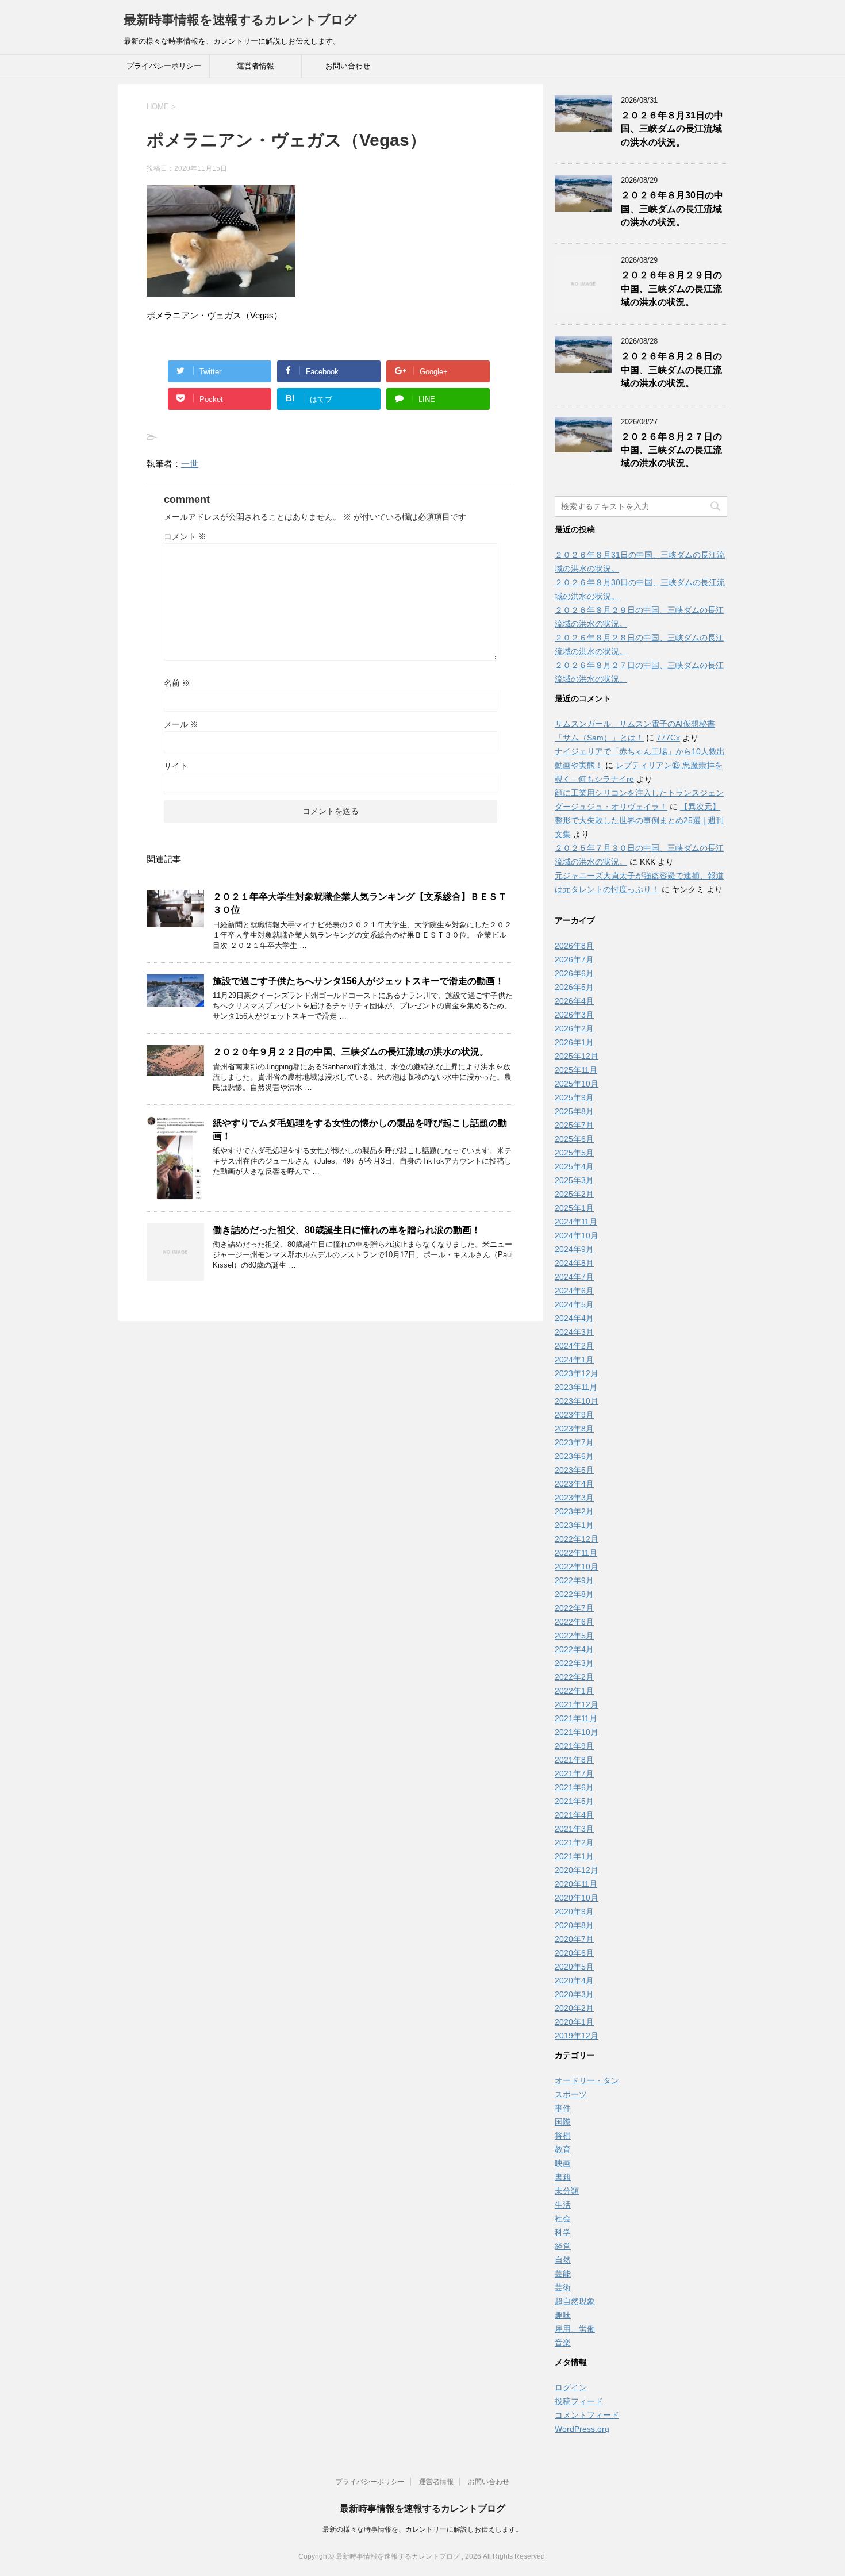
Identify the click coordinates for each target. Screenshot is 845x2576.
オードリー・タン (587, 2080)
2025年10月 (577, 1084)
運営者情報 (256, 66)
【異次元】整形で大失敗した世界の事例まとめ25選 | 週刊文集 (639, 820)
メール (181, 724)
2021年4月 (574, 1815)
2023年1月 (574, 1525)
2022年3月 (574, 1663)
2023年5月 (574, 1470)
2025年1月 (574, 1208)
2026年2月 (574, 1028)
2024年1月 (574, 1360)
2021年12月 (577, 1704)
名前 (177, 683)
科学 (563, 2232)
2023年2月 (574, 1511)
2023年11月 (576, 1387)
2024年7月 (574, 1277)
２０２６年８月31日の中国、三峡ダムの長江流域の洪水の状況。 (672, 129)
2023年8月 (574, 1429)
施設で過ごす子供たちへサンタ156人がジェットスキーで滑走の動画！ (358, 981)
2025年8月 (574, 1111)
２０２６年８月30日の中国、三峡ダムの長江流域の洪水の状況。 (672, 209)
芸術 (563, 2287)
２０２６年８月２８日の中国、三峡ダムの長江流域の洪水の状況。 (671, 370)
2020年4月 (574, 1980)
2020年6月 (574, 1953)
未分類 (567, 2191)
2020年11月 (576, 1884)
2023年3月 (574, 1498)
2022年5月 (574, 1636)
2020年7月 (574, 1939)
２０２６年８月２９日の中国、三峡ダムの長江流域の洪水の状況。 (671, 289)
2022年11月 (576, 1553)
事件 (563, 2108)
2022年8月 (574, 1594)
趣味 (563, 2315)
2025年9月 (574, 1097)
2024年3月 (574, 1332)
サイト (176, 766)
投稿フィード (579, 2401)
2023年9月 (574, 1415)
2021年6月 (574, 1787)
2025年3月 (574, 1180)
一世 (190, 464)
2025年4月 (574, 1166)
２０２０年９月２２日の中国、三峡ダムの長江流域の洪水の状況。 (351, 1052)
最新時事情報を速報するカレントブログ (240, 20)
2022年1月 (574, 1691)
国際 (563, 2122)
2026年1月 (574, 1042)
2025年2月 (574, 1194)
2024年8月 (574, 1263)
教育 (563, 2149)
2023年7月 (574, 1442)
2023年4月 (574, 1484)
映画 (563, 2163)
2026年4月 (574, 1001)
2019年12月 (577, 2036)
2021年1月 (574, 1856)
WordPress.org (582, 2429)
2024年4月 (574, 1318)
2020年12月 (577, 1870)
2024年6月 (574, 1291)
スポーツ (571, 2094)
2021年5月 (574, 1801)
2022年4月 (574, 1649)
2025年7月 (574, 1125)
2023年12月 (577, 1373)
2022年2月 (574, 1677)
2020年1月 (574, 2022)
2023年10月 (577, 1401)
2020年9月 (574, 1911)
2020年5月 (574, 1967)
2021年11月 (576, 1718)
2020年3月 (574, 1994)
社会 (563, 2218)
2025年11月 (576, 1070)
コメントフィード (587, 2415)
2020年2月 (574, 2008)
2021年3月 (574, 1829)
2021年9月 (574, 1746)
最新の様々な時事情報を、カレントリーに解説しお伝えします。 (422, 2529)
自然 (563, 2260)
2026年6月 (574, 973)
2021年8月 (574, 1760)
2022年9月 (574, 1580)
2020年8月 (574, 1925)
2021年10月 (577, 1732)
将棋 (563, 2136)
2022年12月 (577, 1539)
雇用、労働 (575, 2329)
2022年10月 (577, 1567)
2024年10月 (577, 1235)
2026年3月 (574, 1015)
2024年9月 (574, 1249)
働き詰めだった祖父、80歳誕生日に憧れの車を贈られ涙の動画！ (347, 1230)
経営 (563, 2246)
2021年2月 (574, 1842)
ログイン (571, 2387)
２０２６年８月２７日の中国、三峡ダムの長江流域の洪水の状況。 (671, 450)
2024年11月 (576, 1222)
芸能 (563, 2274)
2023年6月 (574, 1456)
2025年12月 (577, 1056)
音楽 (563, 2343)
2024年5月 (574, 1304)
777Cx (668, 738)
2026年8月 (574, 946)
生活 (563, 2205)
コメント (185, 536)
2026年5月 (574, 987)
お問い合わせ (348, 66)
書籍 (563, 2177)
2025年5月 (574, 1153)
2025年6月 (574, 1139)
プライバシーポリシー (164, 66)
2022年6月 (574, 1622)
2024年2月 (574, 1346)
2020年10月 (577, 1898)
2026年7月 (574, 959)
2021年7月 (574, 1773)
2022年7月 (574, 1608)
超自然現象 (575, 2301)
